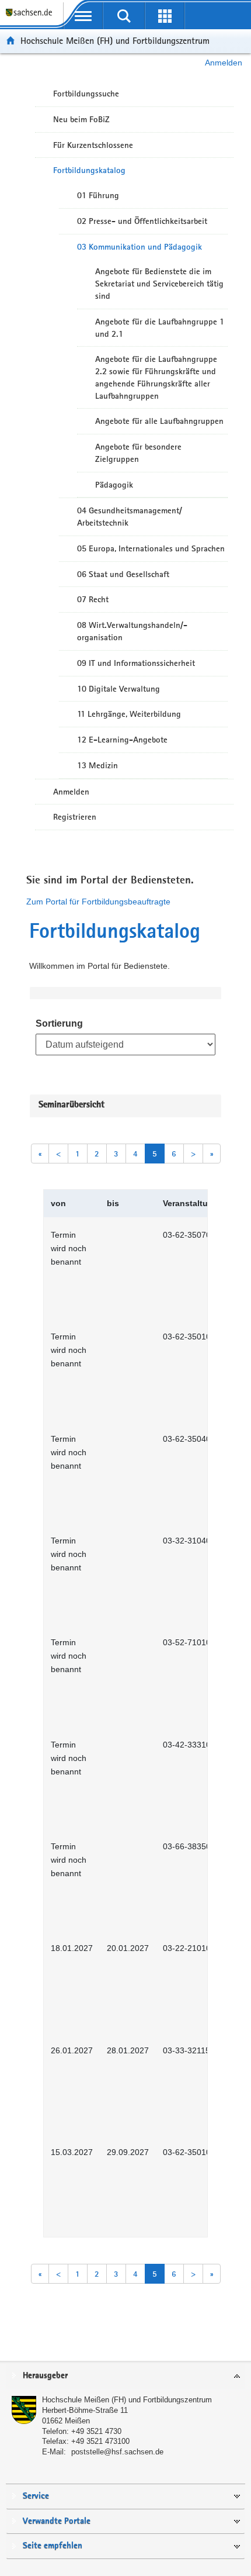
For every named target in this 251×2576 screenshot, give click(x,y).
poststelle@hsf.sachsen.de (117, 2452)
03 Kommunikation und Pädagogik (140, 247)
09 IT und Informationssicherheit (136, 663)
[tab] (125, 2376)
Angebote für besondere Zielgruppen (138, 453)
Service (36, 2496)
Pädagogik (114, 485)
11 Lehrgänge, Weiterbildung (129, 714)
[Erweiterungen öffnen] (165, 16)
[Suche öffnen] (124, 16)
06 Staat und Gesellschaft (123, 574)
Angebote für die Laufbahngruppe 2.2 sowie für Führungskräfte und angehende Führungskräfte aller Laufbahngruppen (156, 377)
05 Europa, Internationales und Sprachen (151, 548)
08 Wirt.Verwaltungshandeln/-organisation (132, 631)
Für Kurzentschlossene (93, 145)
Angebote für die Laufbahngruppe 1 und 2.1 (160, 328)
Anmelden (224, 63)
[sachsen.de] (32, 18)
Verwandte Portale (57, 2521)
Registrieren (75, 817)
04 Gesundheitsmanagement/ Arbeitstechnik (130, 517)
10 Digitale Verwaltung (118, 689)
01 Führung (98, 195)
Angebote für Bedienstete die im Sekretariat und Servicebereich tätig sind (159, 284)
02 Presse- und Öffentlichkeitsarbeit (142, 221)
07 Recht (93, 599)
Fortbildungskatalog (89, 170)
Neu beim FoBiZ (81, 119)
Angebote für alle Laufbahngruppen (159, 421)
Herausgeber (45, 2376)
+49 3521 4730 (96, 2431)
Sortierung (59, 1023)
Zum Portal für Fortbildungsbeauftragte (98, 902)
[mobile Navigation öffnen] (83, 16)
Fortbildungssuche (86, 94)
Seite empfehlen (53, 2546)
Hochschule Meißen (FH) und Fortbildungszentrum (115, 41)
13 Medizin (97, 765)
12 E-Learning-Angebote (122, 740)
